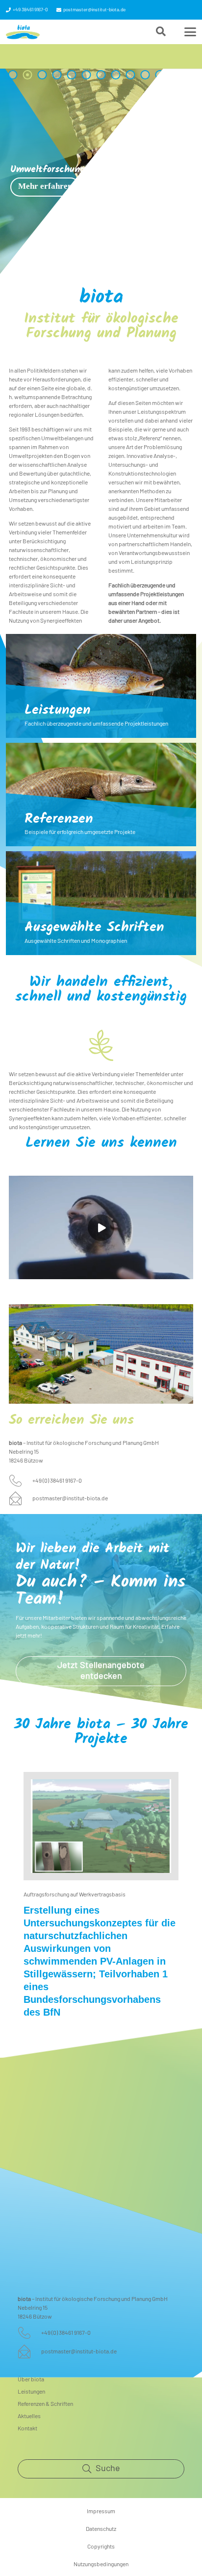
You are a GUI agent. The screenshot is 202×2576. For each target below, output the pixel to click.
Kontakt (27, 2428)
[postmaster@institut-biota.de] (21, 1498)
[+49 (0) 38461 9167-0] (21, 1481)
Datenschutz (101, 2529)
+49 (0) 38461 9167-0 (57, 1481)
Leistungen (58, 711)
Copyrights (101, 2547)
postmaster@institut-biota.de (70, 1498)
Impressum (101, 2511)
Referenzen (59, 820)
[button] (161, 32)
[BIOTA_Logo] (23, 32)
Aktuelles (29, 2416)
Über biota (31, 2379)
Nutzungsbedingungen (101, 2564)
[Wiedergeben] (101, 1228)
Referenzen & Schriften (45, 2404)
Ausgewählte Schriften (94, 928)
